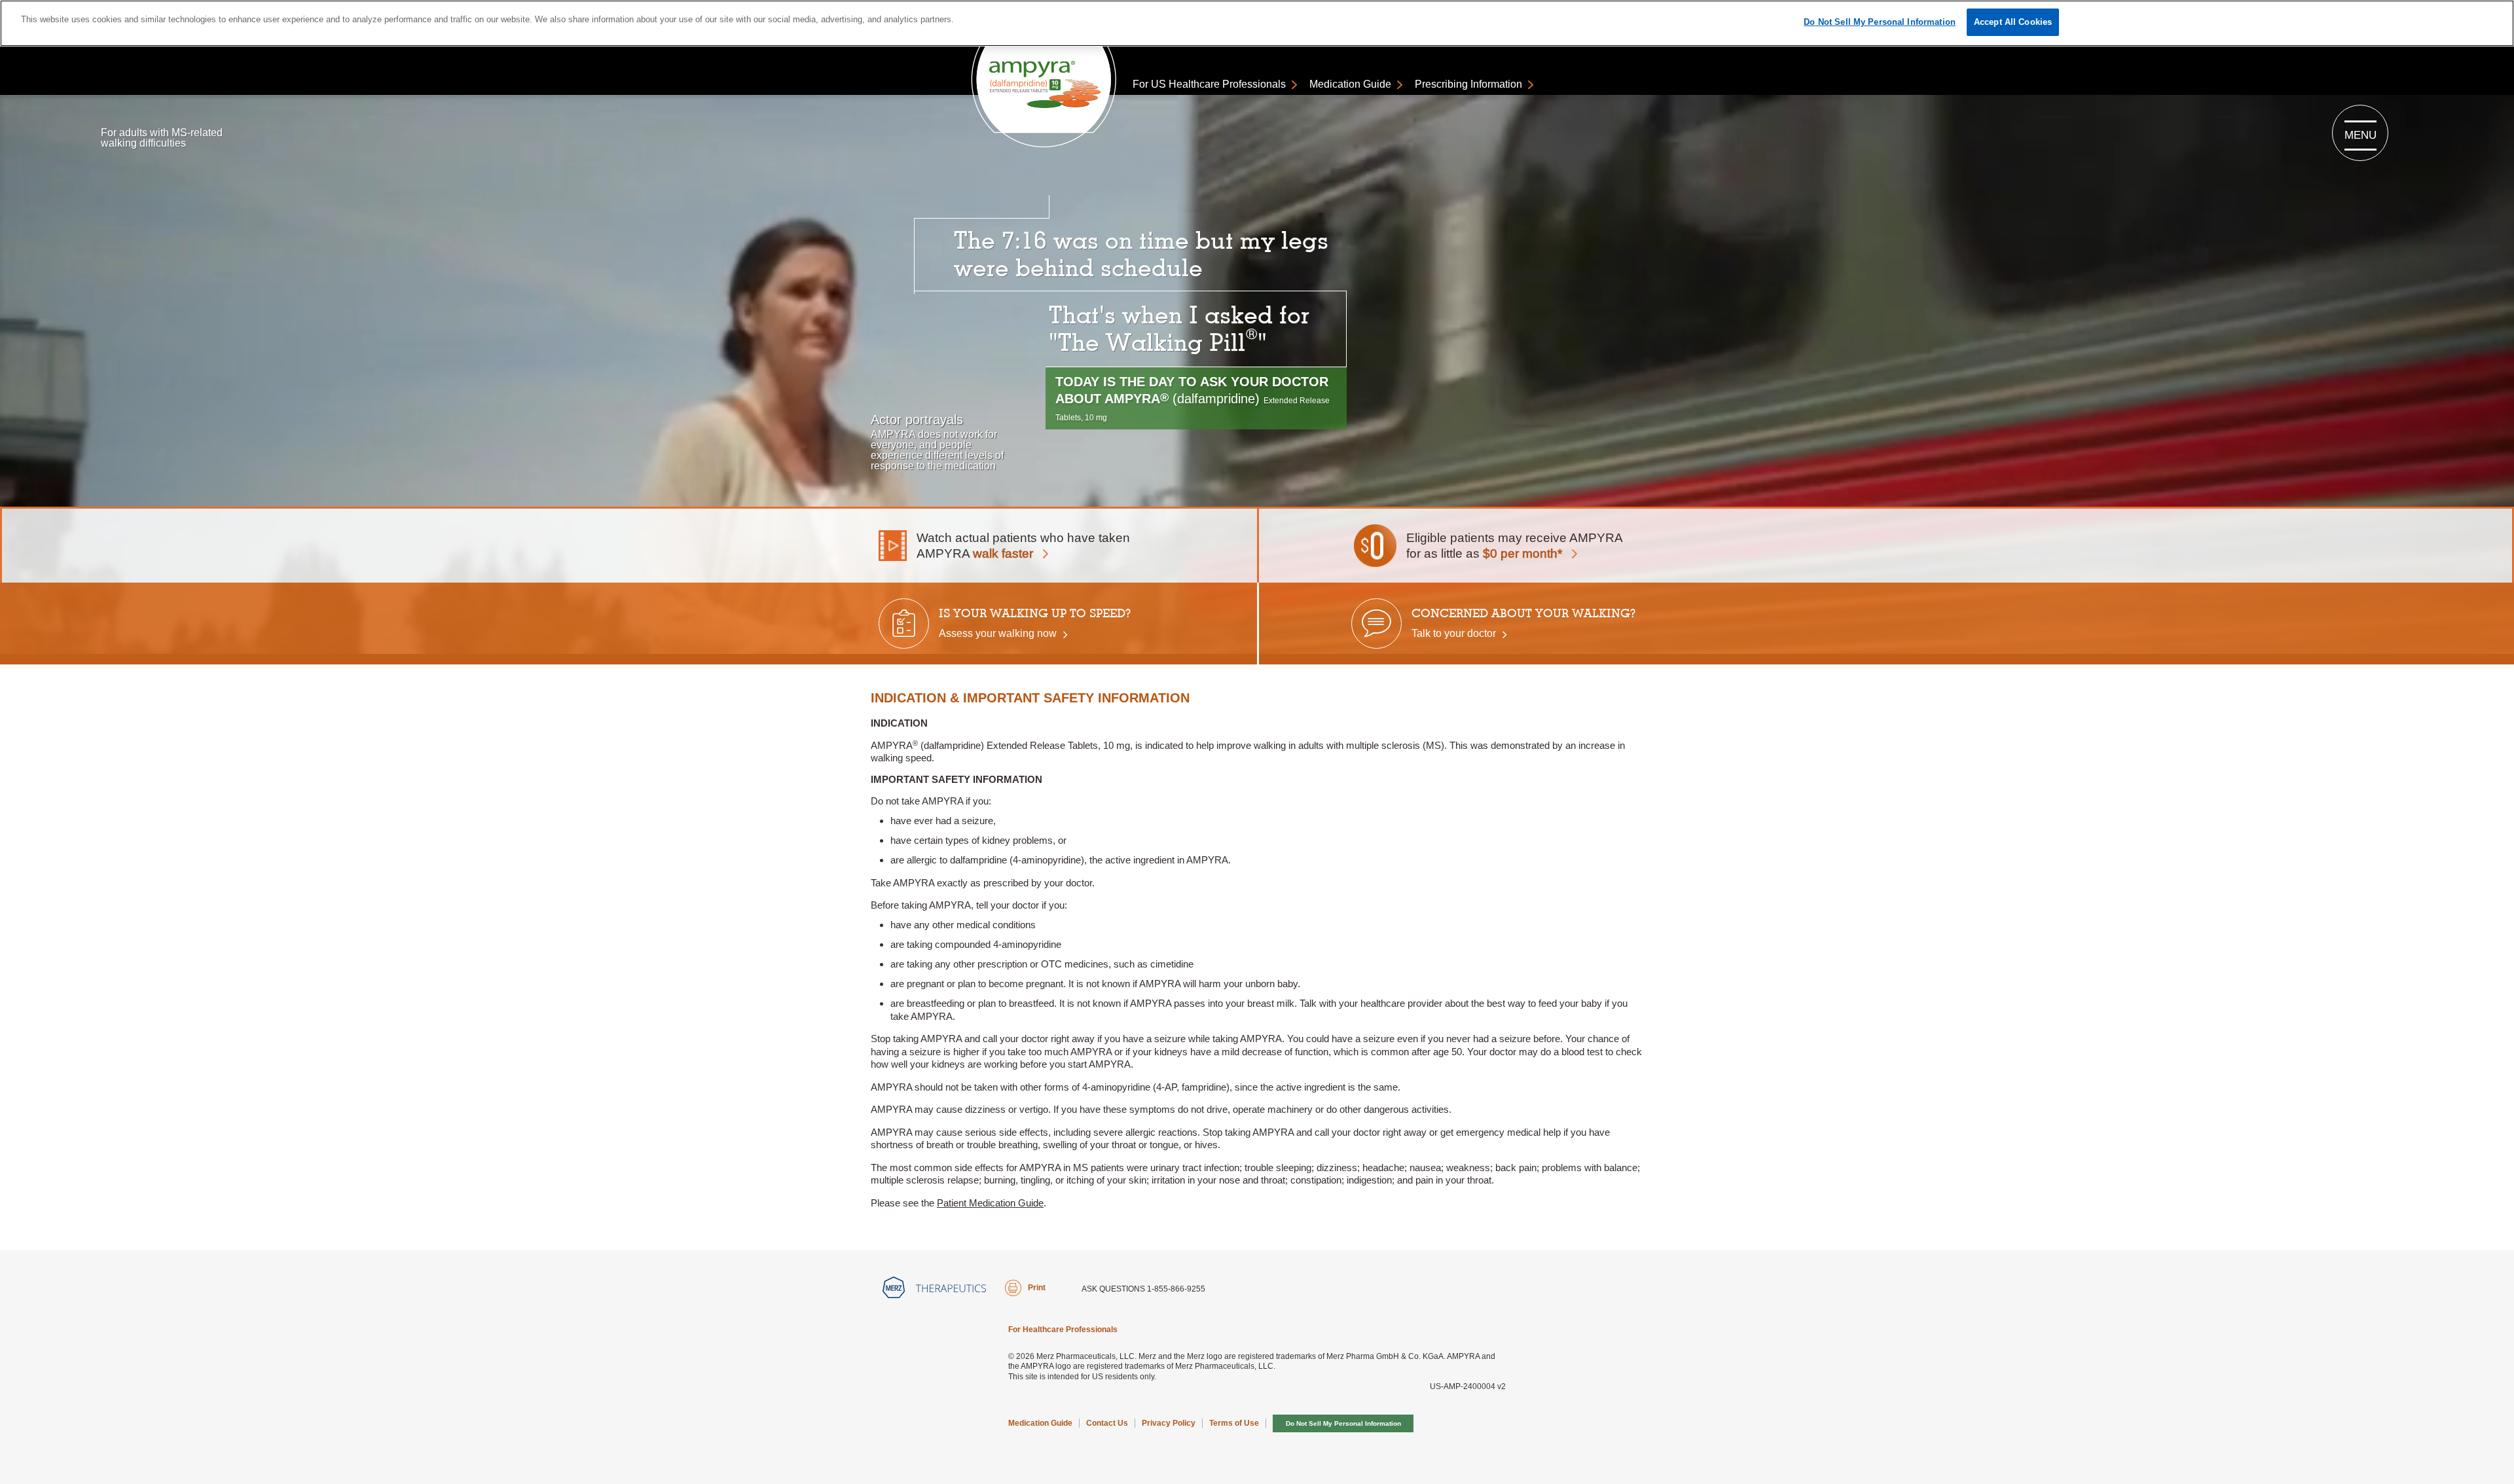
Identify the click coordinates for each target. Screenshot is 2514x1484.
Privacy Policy (1169, 1423)
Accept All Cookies (2013, 22)
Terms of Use (1234, 1423)
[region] (1257, 23)
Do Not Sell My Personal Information (1343, 1423)
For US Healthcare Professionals (1209, 84)
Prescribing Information (1468, 84)
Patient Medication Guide (990, 1203)
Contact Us (1107, 1423)
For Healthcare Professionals (1063, 1330)
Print (1037, 1288)
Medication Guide (1350, 84)
